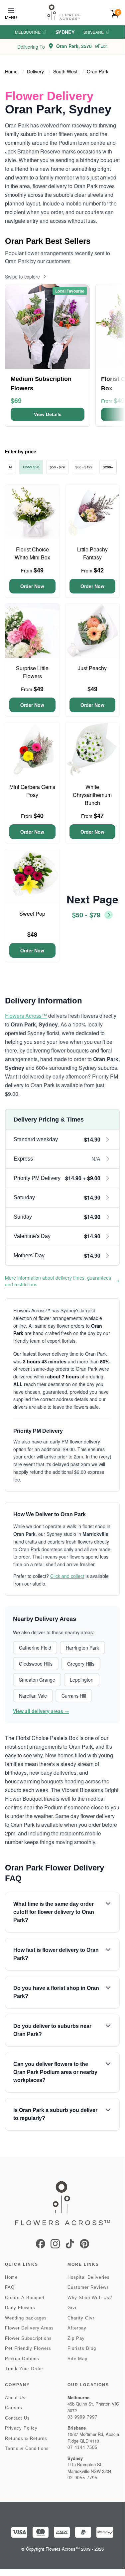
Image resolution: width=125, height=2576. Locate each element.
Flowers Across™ (26, 1016)
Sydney (65, 32)
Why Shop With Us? (90, 2298)
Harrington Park (82, 1648)
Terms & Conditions (27, 2448)
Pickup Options (22, 2359)
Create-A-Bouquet (25, 2298)
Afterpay (77, 2328)
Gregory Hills (81, 1664)
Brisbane (94, 32)
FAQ (10, 2287)
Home (11, 71)
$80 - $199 (84, 467)
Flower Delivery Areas (29, 2328)
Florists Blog (82, 2348)
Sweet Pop (32, 914)
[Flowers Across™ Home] (64, 12)
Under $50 (31, 467)
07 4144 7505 (82, 2447)
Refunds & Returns (26, 2438)
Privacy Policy (21, 2428)
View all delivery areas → (41, 1711)
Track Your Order (24, 2369)
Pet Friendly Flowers (28, 2348)
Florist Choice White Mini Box (32, 553)
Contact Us (17, 2418)
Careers (14, 2408)
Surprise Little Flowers (32, 672)
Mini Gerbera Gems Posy (32, 791)
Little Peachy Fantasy (92, 553)
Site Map (77, 2359)
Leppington (82, 1680)
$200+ (108, 467)
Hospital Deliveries (89, 2277)
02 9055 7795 (82, 2478)
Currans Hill (74, 1696)
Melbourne (28, 32)
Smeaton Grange (37, 1680)
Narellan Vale (33, 1696)
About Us (15, 2398)
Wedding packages (26, 2318)
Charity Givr (81, 2318)
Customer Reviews (88, 2287)
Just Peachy (92, 668)
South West (65, 71)
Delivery (35, 71)
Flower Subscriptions (28, 2338)
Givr (72, 2308)
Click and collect (67, 1576)
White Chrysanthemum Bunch (92, 795)
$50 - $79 (57, 467)
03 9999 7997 (82, 2417)
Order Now (32, 586)
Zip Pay (76, 2338)
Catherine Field (35, 1648)
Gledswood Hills (36, 1664)
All (10, 467)
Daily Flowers (20, 2308)
